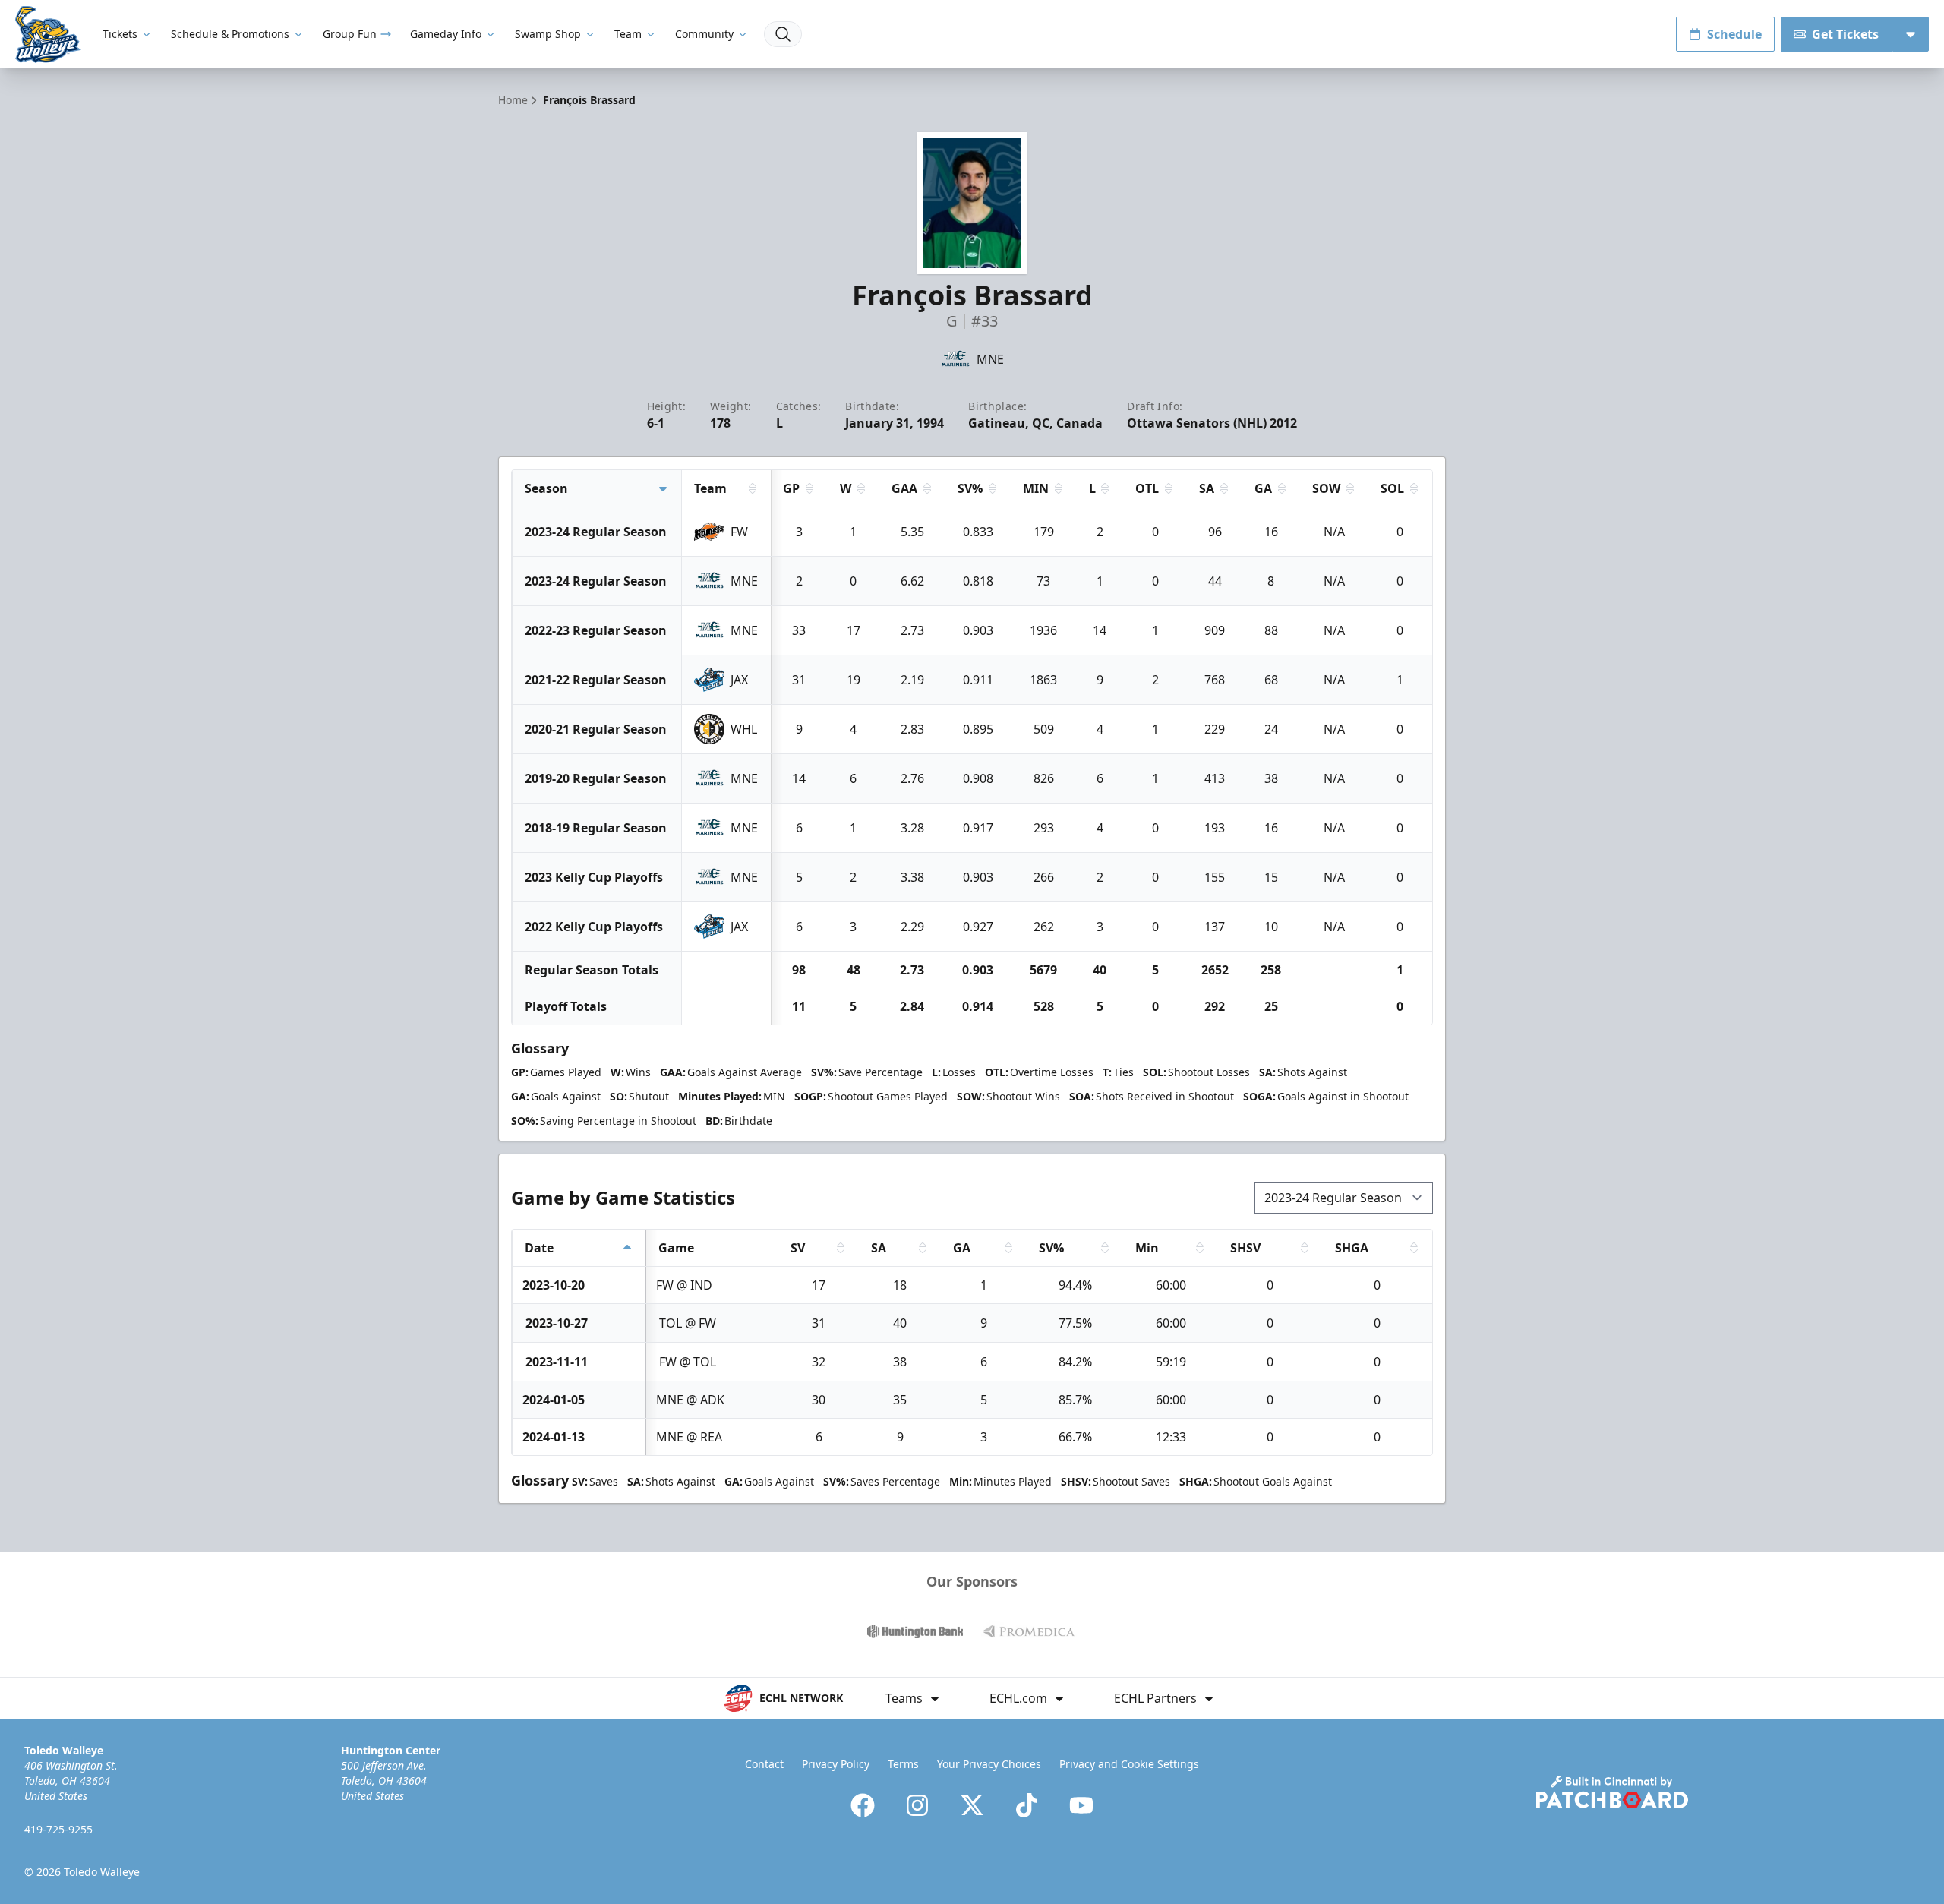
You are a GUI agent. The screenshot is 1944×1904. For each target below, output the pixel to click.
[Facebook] (863, 1805)
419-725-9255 (58, 1829)
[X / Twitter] (972, 1805)
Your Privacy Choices (989, 1764)
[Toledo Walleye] (48, 35)
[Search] (783, 34)
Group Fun (350, 34)
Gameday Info (446, 34)
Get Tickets (1845, 34)
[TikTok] (1027, 1805)
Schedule (1734, 34)
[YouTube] (1081, 1805)
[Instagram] (917, 1805)
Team (628, 34)
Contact (764, 1764)
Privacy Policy (836, 1764)
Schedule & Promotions (230, 34)
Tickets (120, 34)
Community (704, 34)
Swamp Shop (548, 34)
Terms (903, 1764)
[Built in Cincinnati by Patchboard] (1612, 1792)
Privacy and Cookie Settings (1129, 1764)
